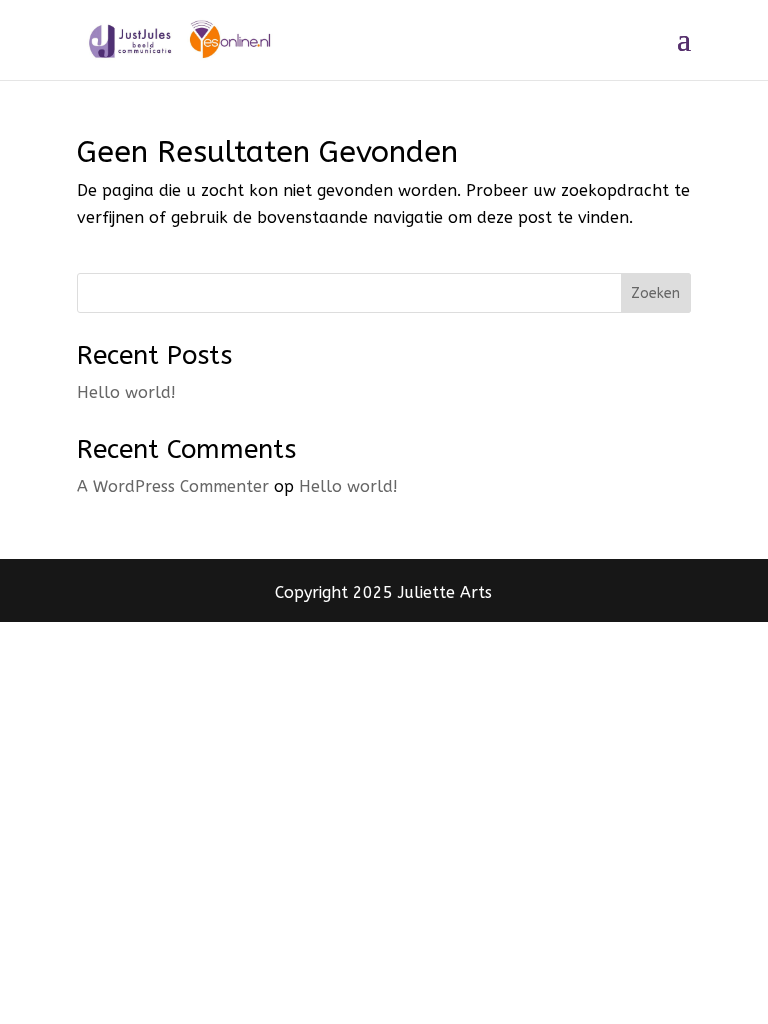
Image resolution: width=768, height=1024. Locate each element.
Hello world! (126, 392)
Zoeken (655, 293)
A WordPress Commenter (173, 486)
